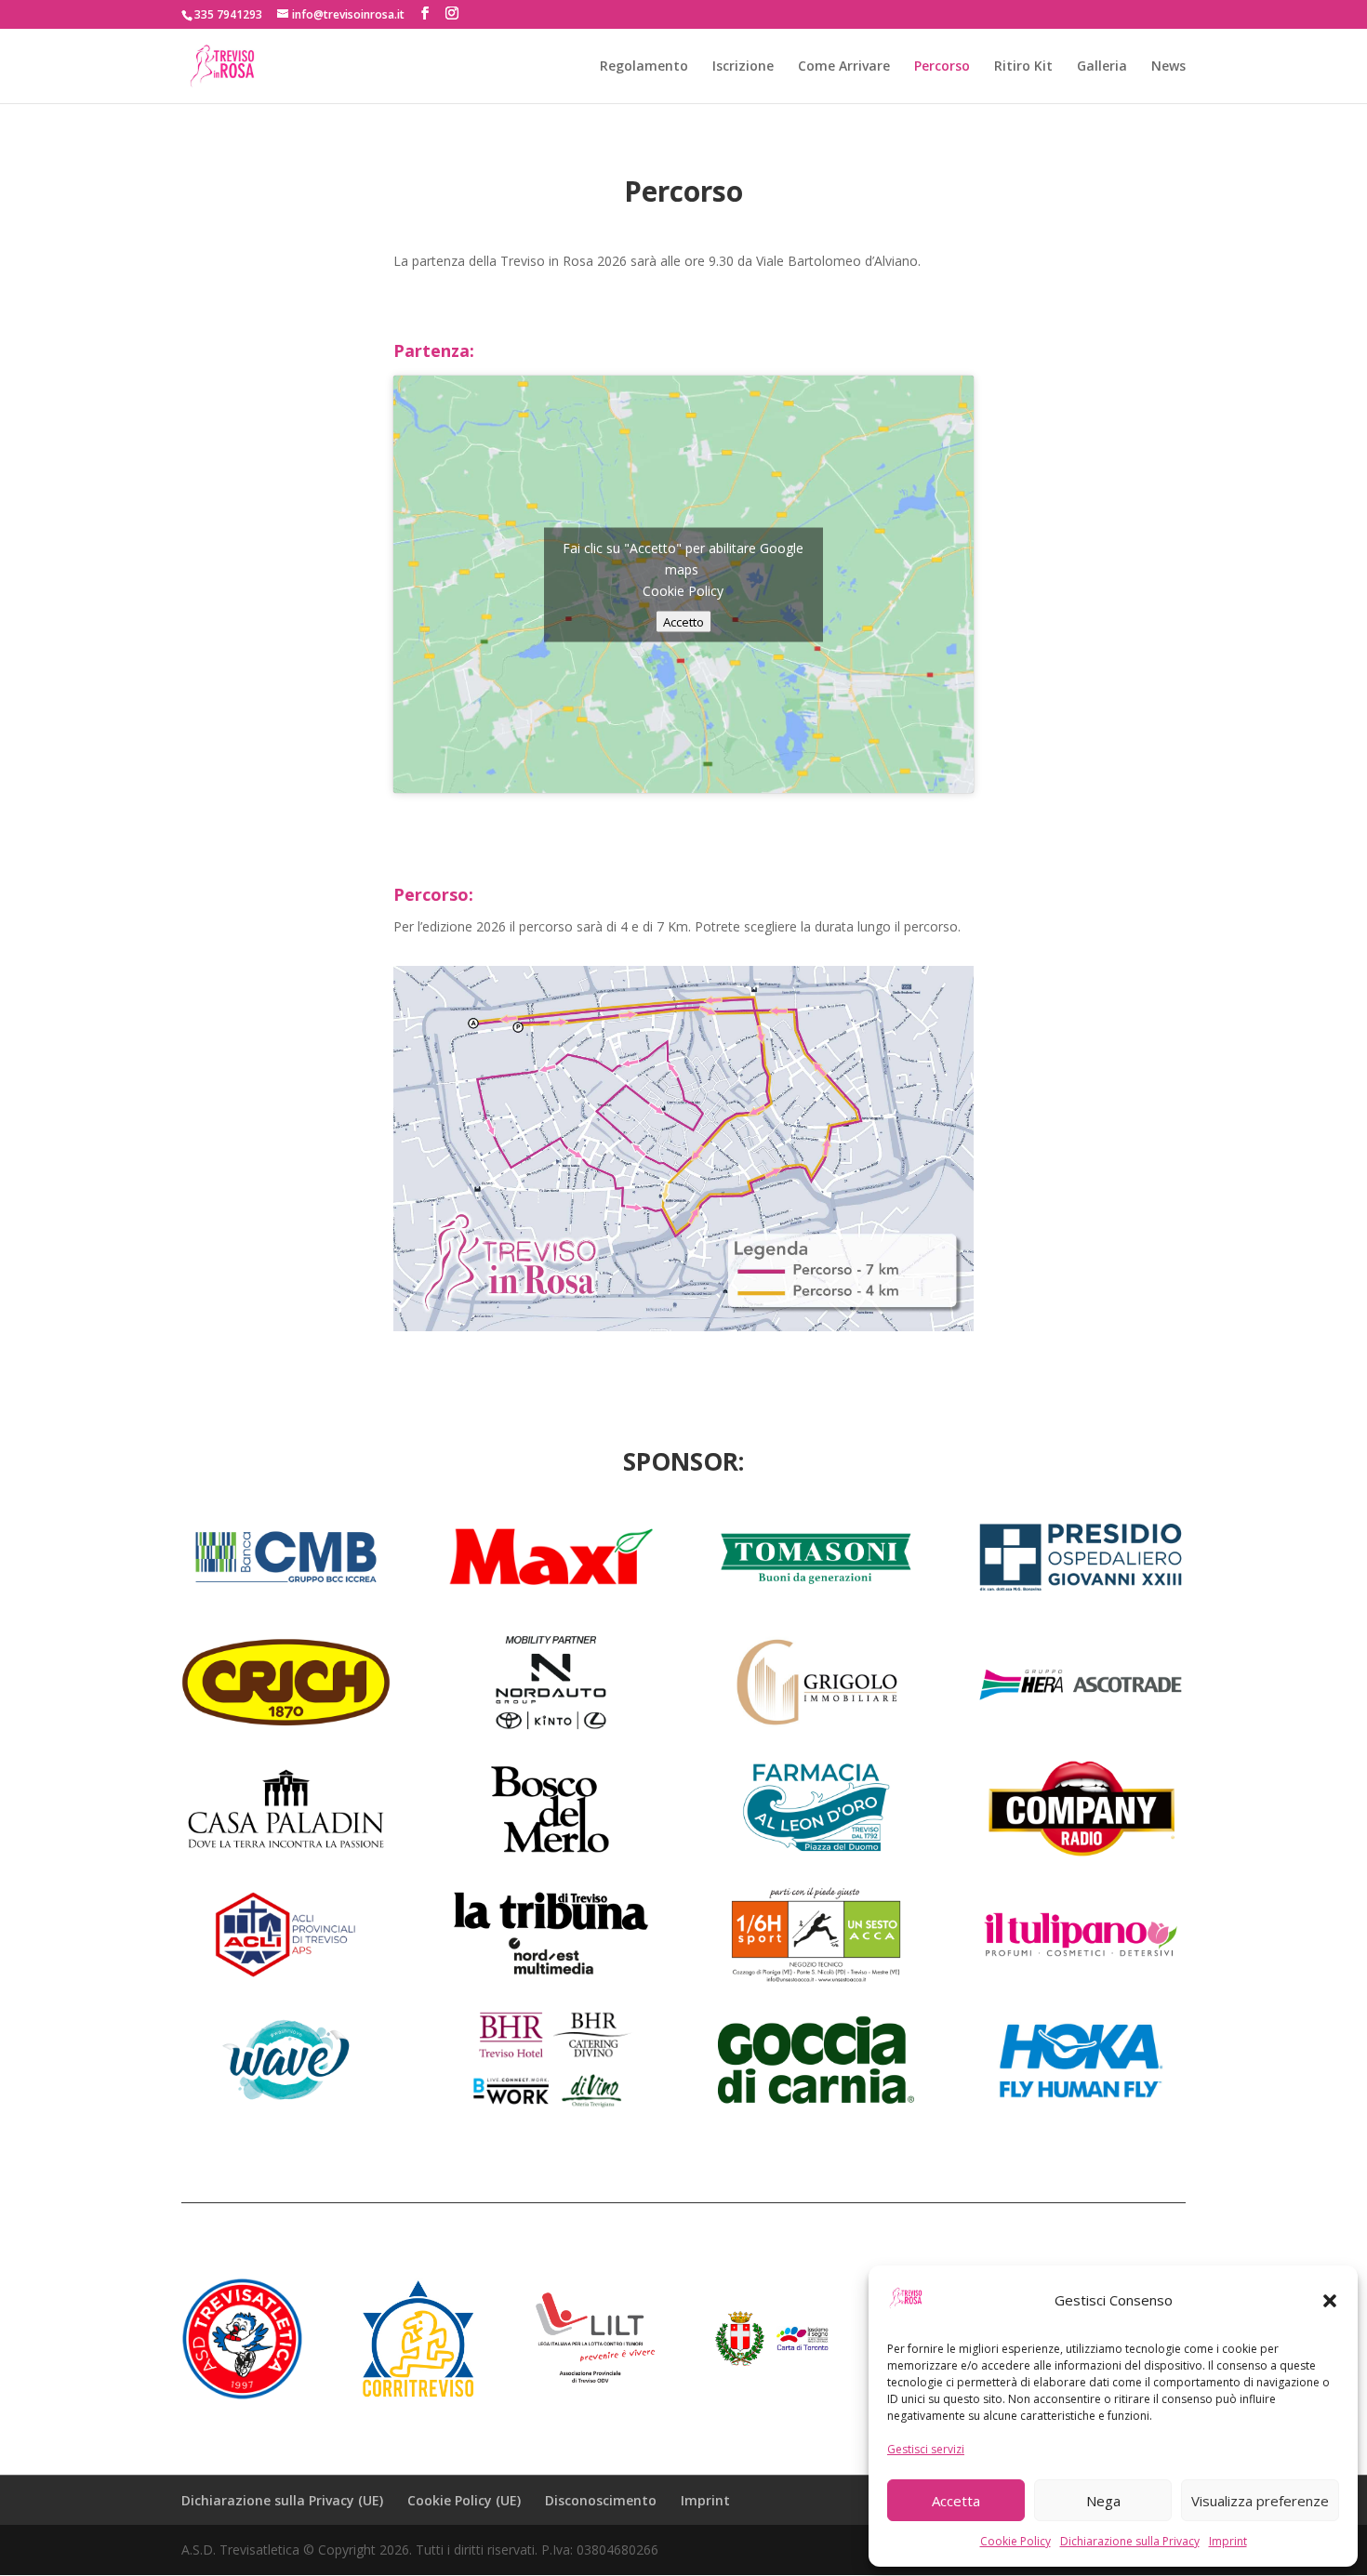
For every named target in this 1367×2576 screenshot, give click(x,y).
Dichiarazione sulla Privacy (1130, 2541)
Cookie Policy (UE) (464, 2500)
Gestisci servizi (926, 2449)
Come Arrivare (844, 67)
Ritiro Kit (1023, 67)
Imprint (1228, 2541)
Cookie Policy (1015, 2541)
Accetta (956, 2501)
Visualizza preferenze (1260, 2501)
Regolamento (644, 67)
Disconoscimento (601, 2500)
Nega (1103, 2501)
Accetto (683, 621)
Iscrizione (743, 67)
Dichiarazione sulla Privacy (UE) (282, 2500)
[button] (1330, 2301)
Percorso (942, 67)
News (1168, 67)
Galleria (1102, 67)
